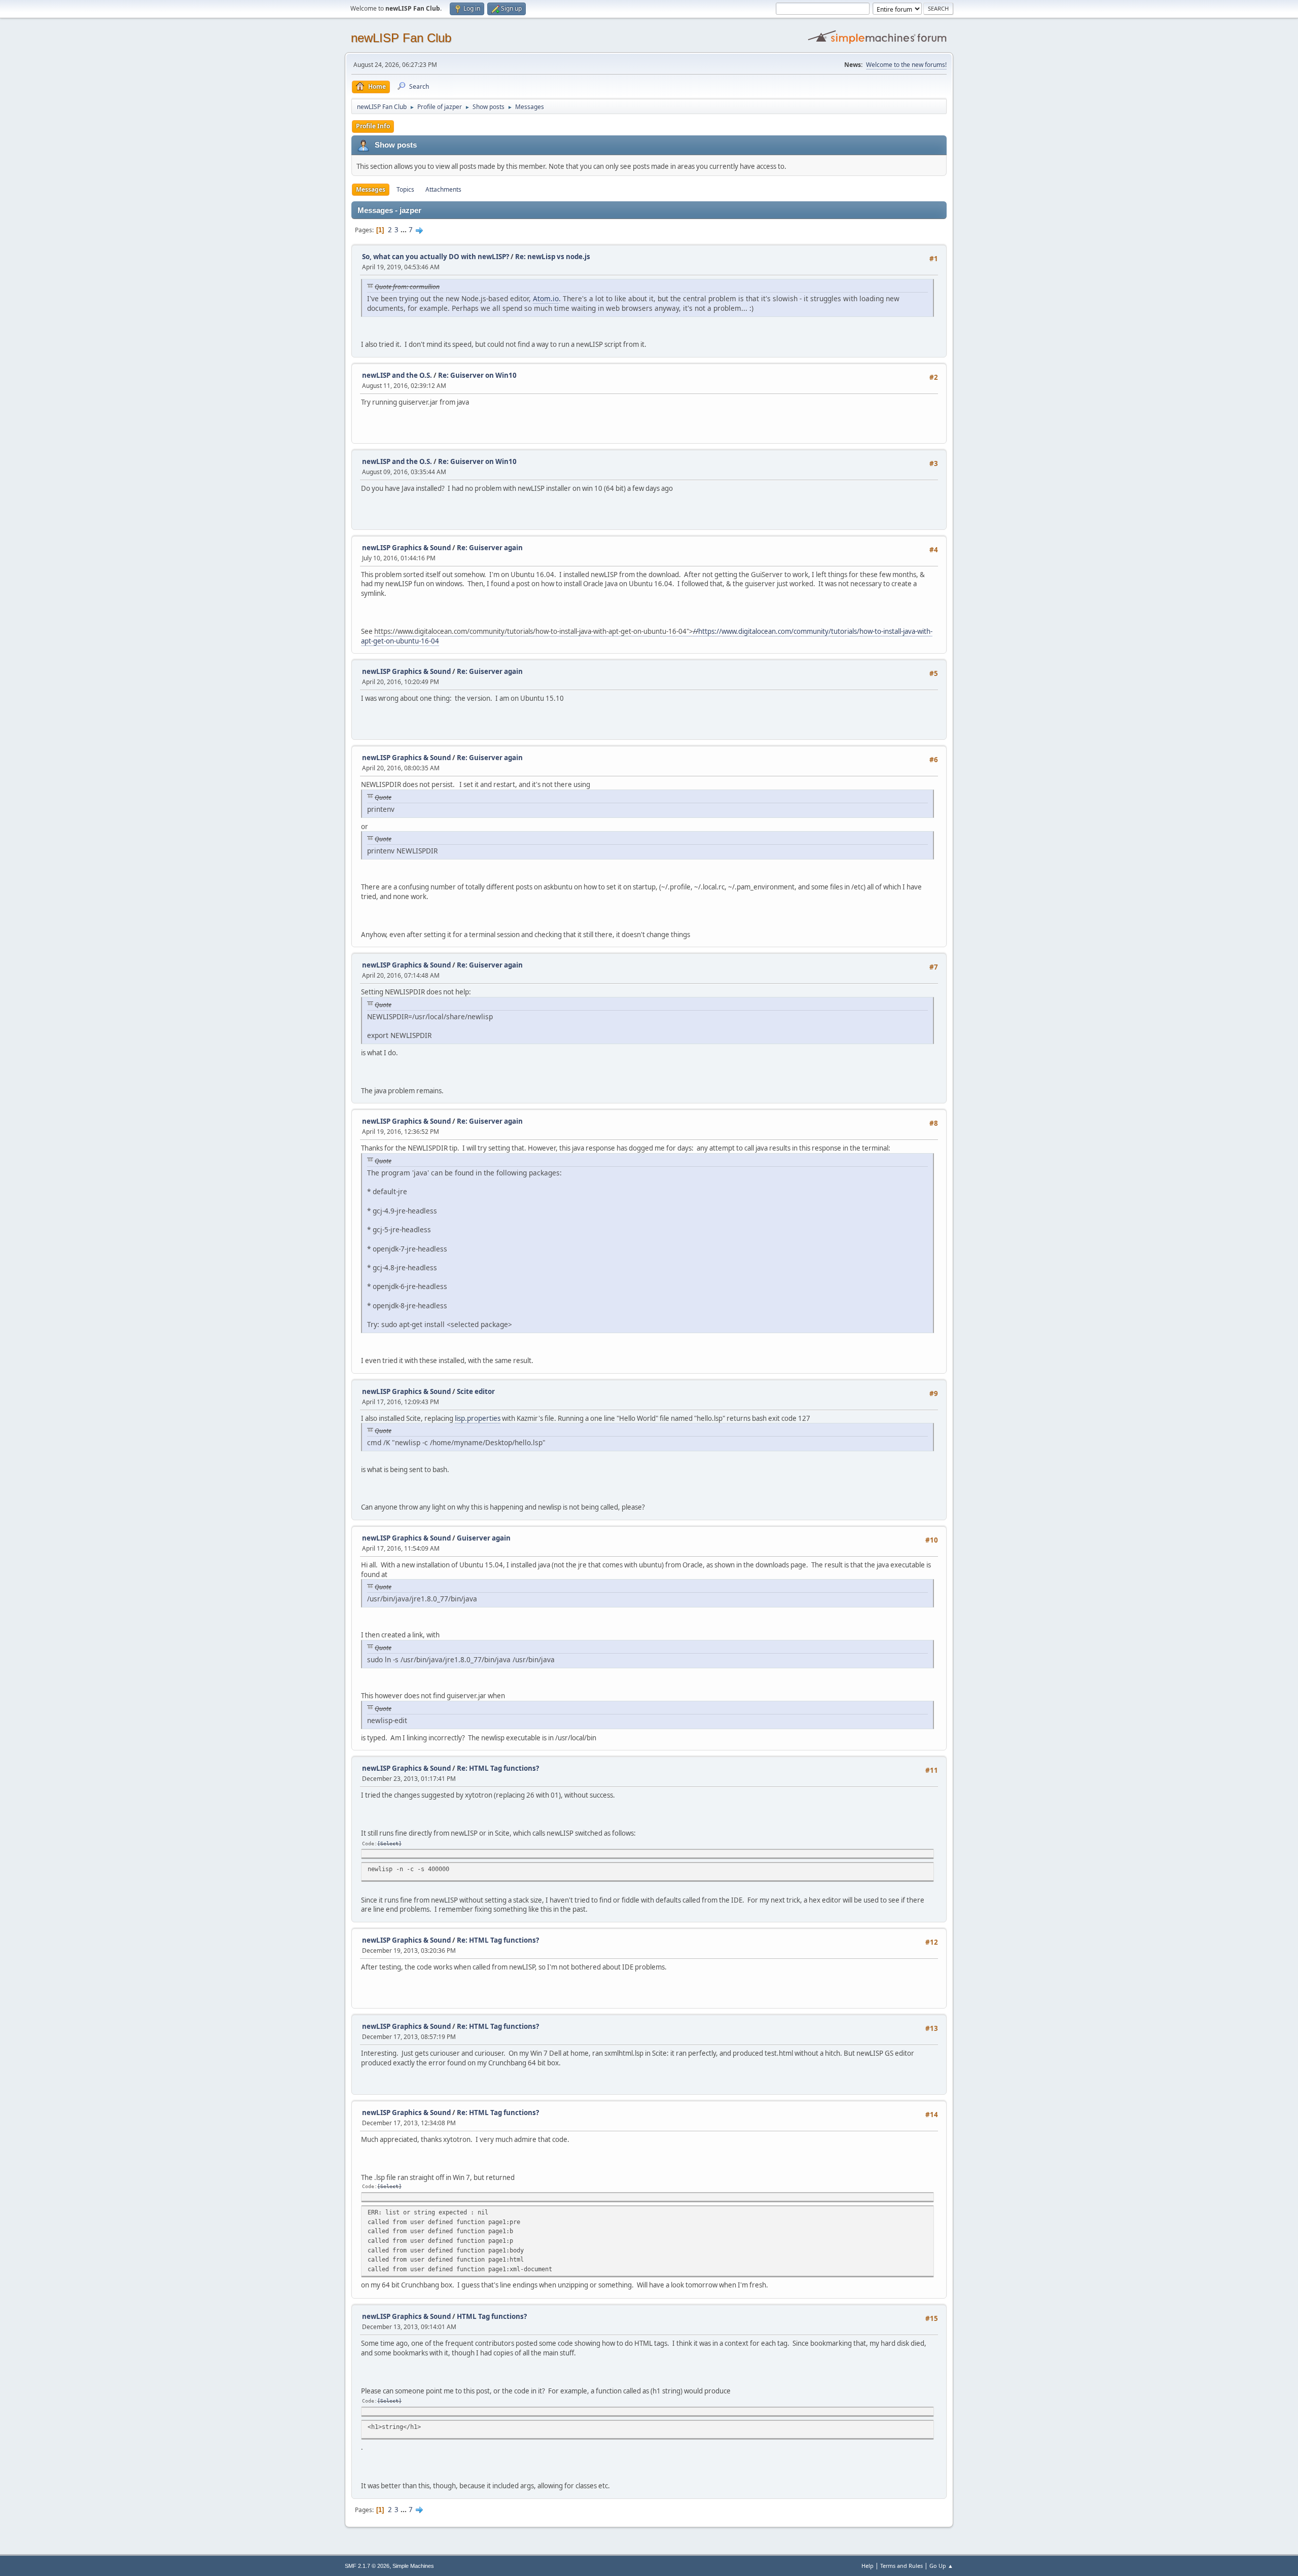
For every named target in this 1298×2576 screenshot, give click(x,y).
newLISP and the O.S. (397, 375)
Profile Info (373, 126)
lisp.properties (478, 1418)
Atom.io (546, 298)
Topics (405, 189)
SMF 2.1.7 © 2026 (367, 2566)
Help (868, 2566)
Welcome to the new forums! (906, 65)
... (404, 230)
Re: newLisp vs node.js (553, 257)
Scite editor (476, 1391)
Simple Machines (413, 2566)
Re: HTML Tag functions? (498, 1768)
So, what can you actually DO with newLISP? (436, 257)
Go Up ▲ (941, 2566)
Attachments (443, 189)
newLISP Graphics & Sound (406, 548)
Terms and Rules (902, 2566)
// (696, 631)
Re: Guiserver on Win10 (477, 375)
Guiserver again (484, 1538)
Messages (371, 189)
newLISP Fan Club (401, 38)
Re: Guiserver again (490, 548)
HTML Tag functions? (492, 2316)
